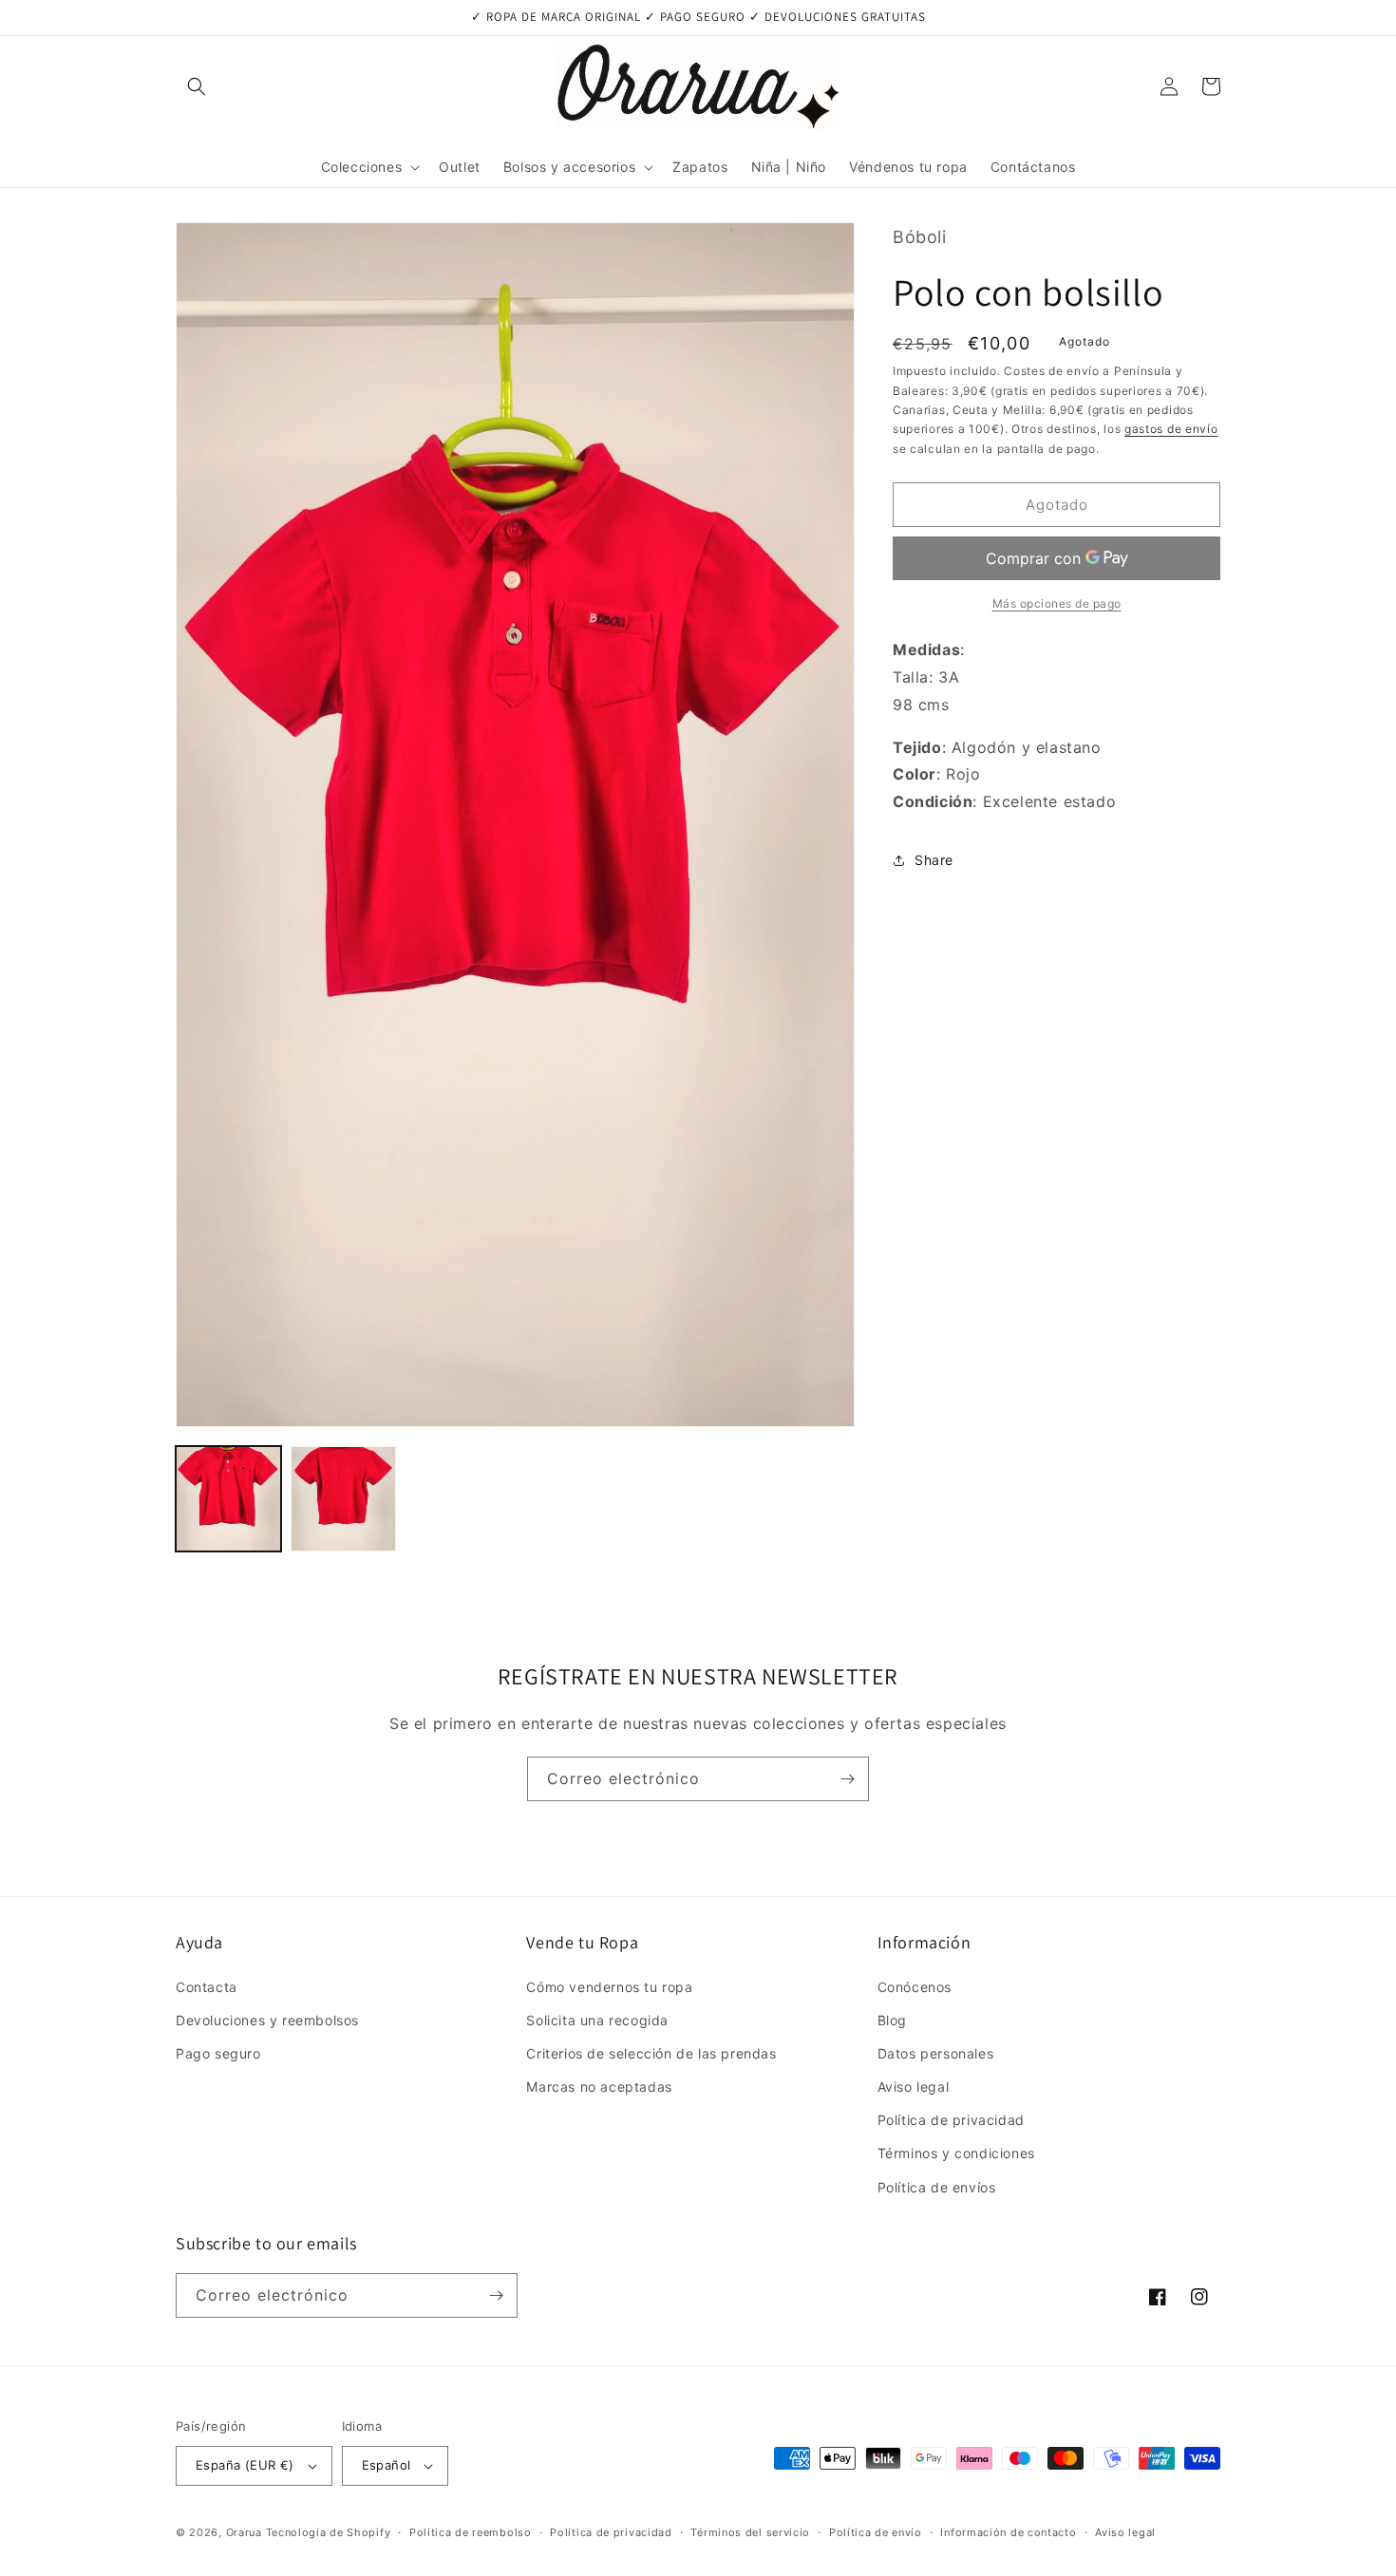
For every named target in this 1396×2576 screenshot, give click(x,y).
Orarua (244, 2532)
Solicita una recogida (597, 2020)
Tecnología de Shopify (329, 2532)
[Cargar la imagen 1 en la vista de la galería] (228, 1499)
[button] (197, 86)
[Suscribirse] (847, 1779)
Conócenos (915, 1987)
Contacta (207, 1987)
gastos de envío (1171, 429)
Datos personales (936, 2053)
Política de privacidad (951, 2120)
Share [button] (934, 860)
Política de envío (876, 2532)
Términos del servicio (750, 2532)
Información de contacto (1008, 2532)
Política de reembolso (471, 2532)
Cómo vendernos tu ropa (609, 1987)
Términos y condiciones (956, 2153)
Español (387, 2465)
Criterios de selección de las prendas (651, 2053)
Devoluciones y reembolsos (267, 2020)
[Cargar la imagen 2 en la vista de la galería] (343, 1499)
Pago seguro (218, 2053)
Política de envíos (937, 2187)
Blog (892, 2020)
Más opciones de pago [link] (1057, 603)
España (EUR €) (245, 2465)
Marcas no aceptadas (599, 2087)
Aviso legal (914, 2087)
